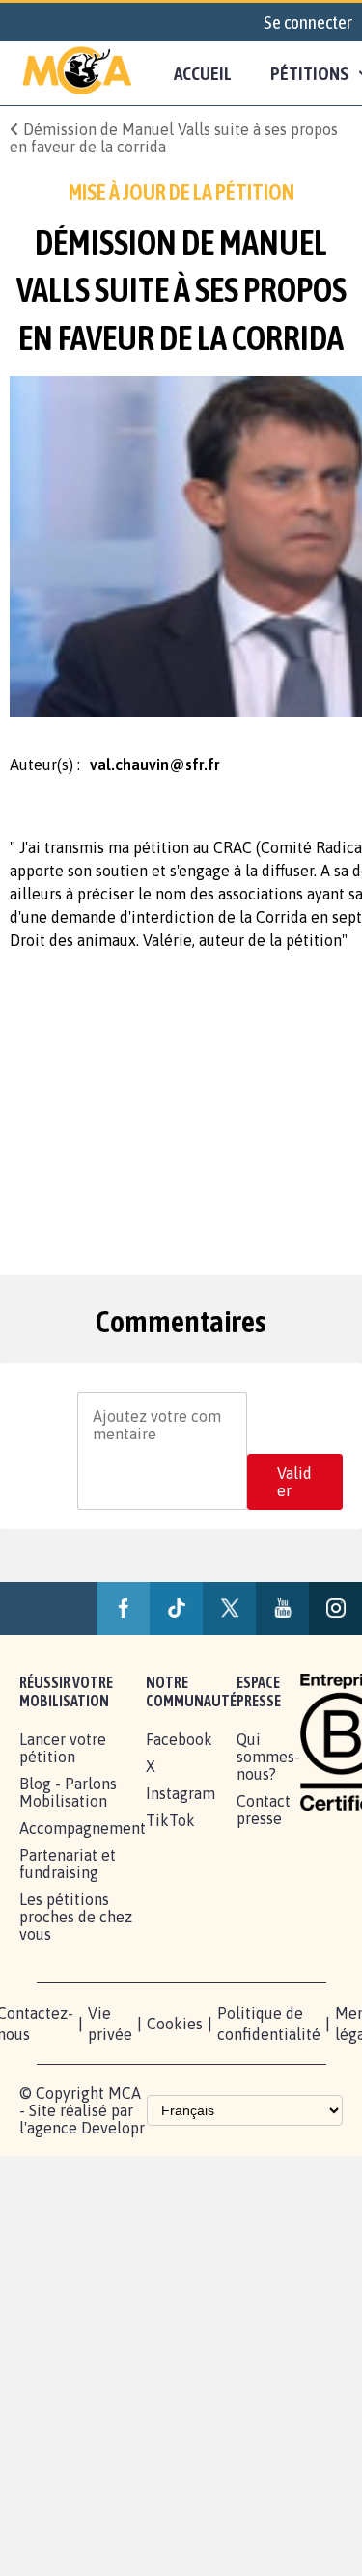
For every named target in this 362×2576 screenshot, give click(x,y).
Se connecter (308, 22)
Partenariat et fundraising (68, 1864)
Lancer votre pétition (63, 1748)
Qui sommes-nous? (268, 1757)
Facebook (179, 1739)
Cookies (175, 2024)
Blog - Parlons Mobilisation (68, 1792)
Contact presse (264, 1810)
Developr (113, 2128)
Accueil (203, 73)
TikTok (170, 1820)
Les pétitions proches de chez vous (76, 1917)
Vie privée (110, 2024)
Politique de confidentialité (269, 2024)
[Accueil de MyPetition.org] (77, 73)
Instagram (181, 1793)
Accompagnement (83, 1828)
